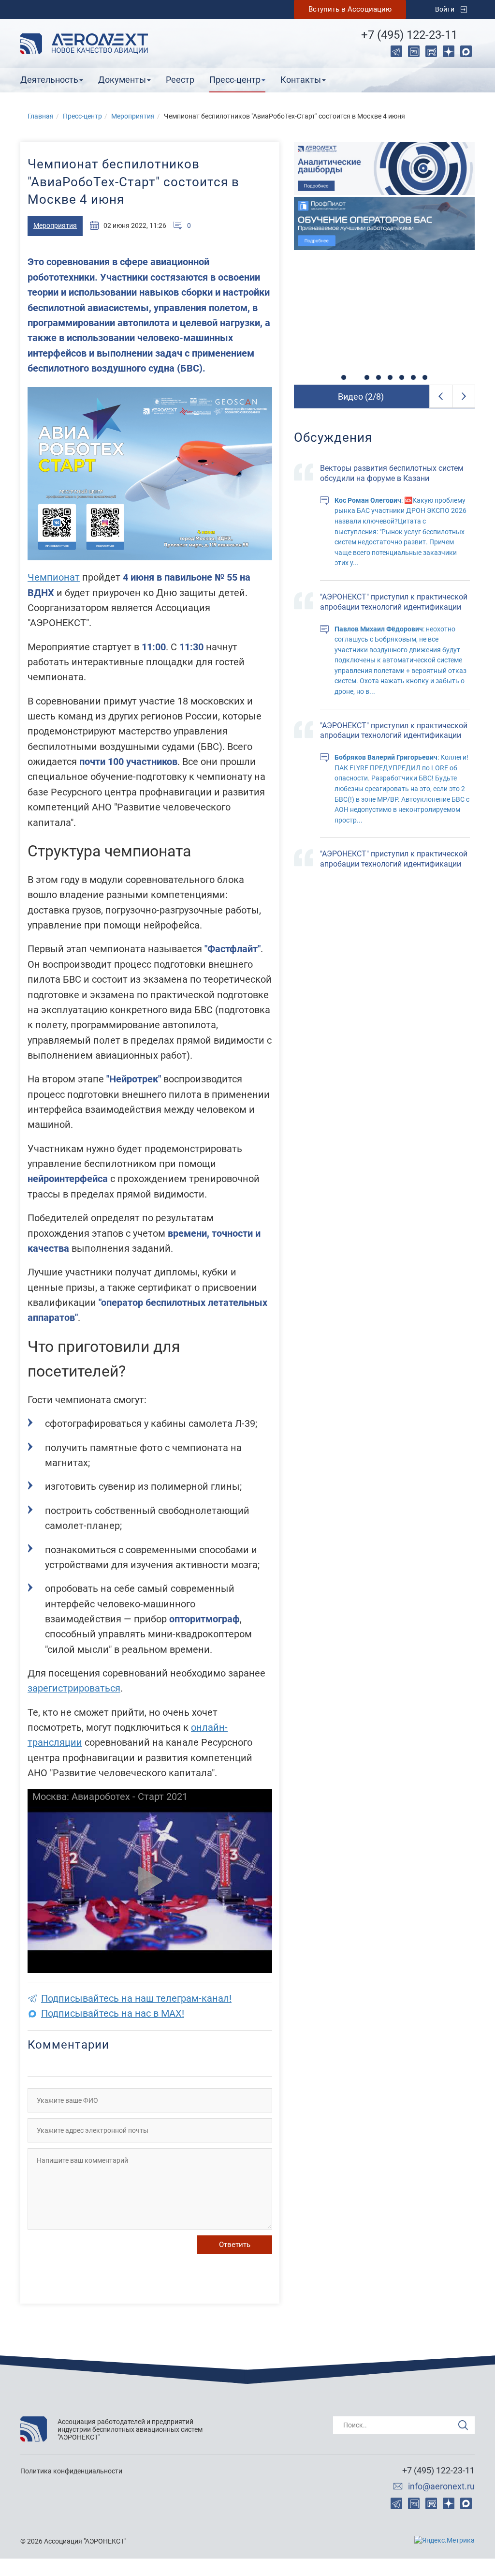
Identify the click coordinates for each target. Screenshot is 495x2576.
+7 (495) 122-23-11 (409, 35)
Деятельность (49, 80)
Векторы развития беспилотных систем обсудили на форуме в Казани (392, 473)
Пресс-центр (235, 80)
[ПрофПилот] (384, 224)
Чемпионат (54, 577)
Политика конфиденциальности (71, 2471)
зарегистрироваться (74, 1688)
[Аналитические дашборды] (384, 168)
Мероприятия (133, 116)
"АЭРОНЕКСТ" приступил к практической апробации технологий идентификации (394, 602)
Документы (122, 80)
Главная (41, 116)
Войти (445, 9)
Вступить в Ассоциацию (350, 9)
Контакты (301, 80)
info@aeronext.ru (441, 2486)
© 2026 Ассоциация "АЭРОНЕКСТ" (73, 2541)
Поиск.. (355, 2425)
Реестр (180, 80)
